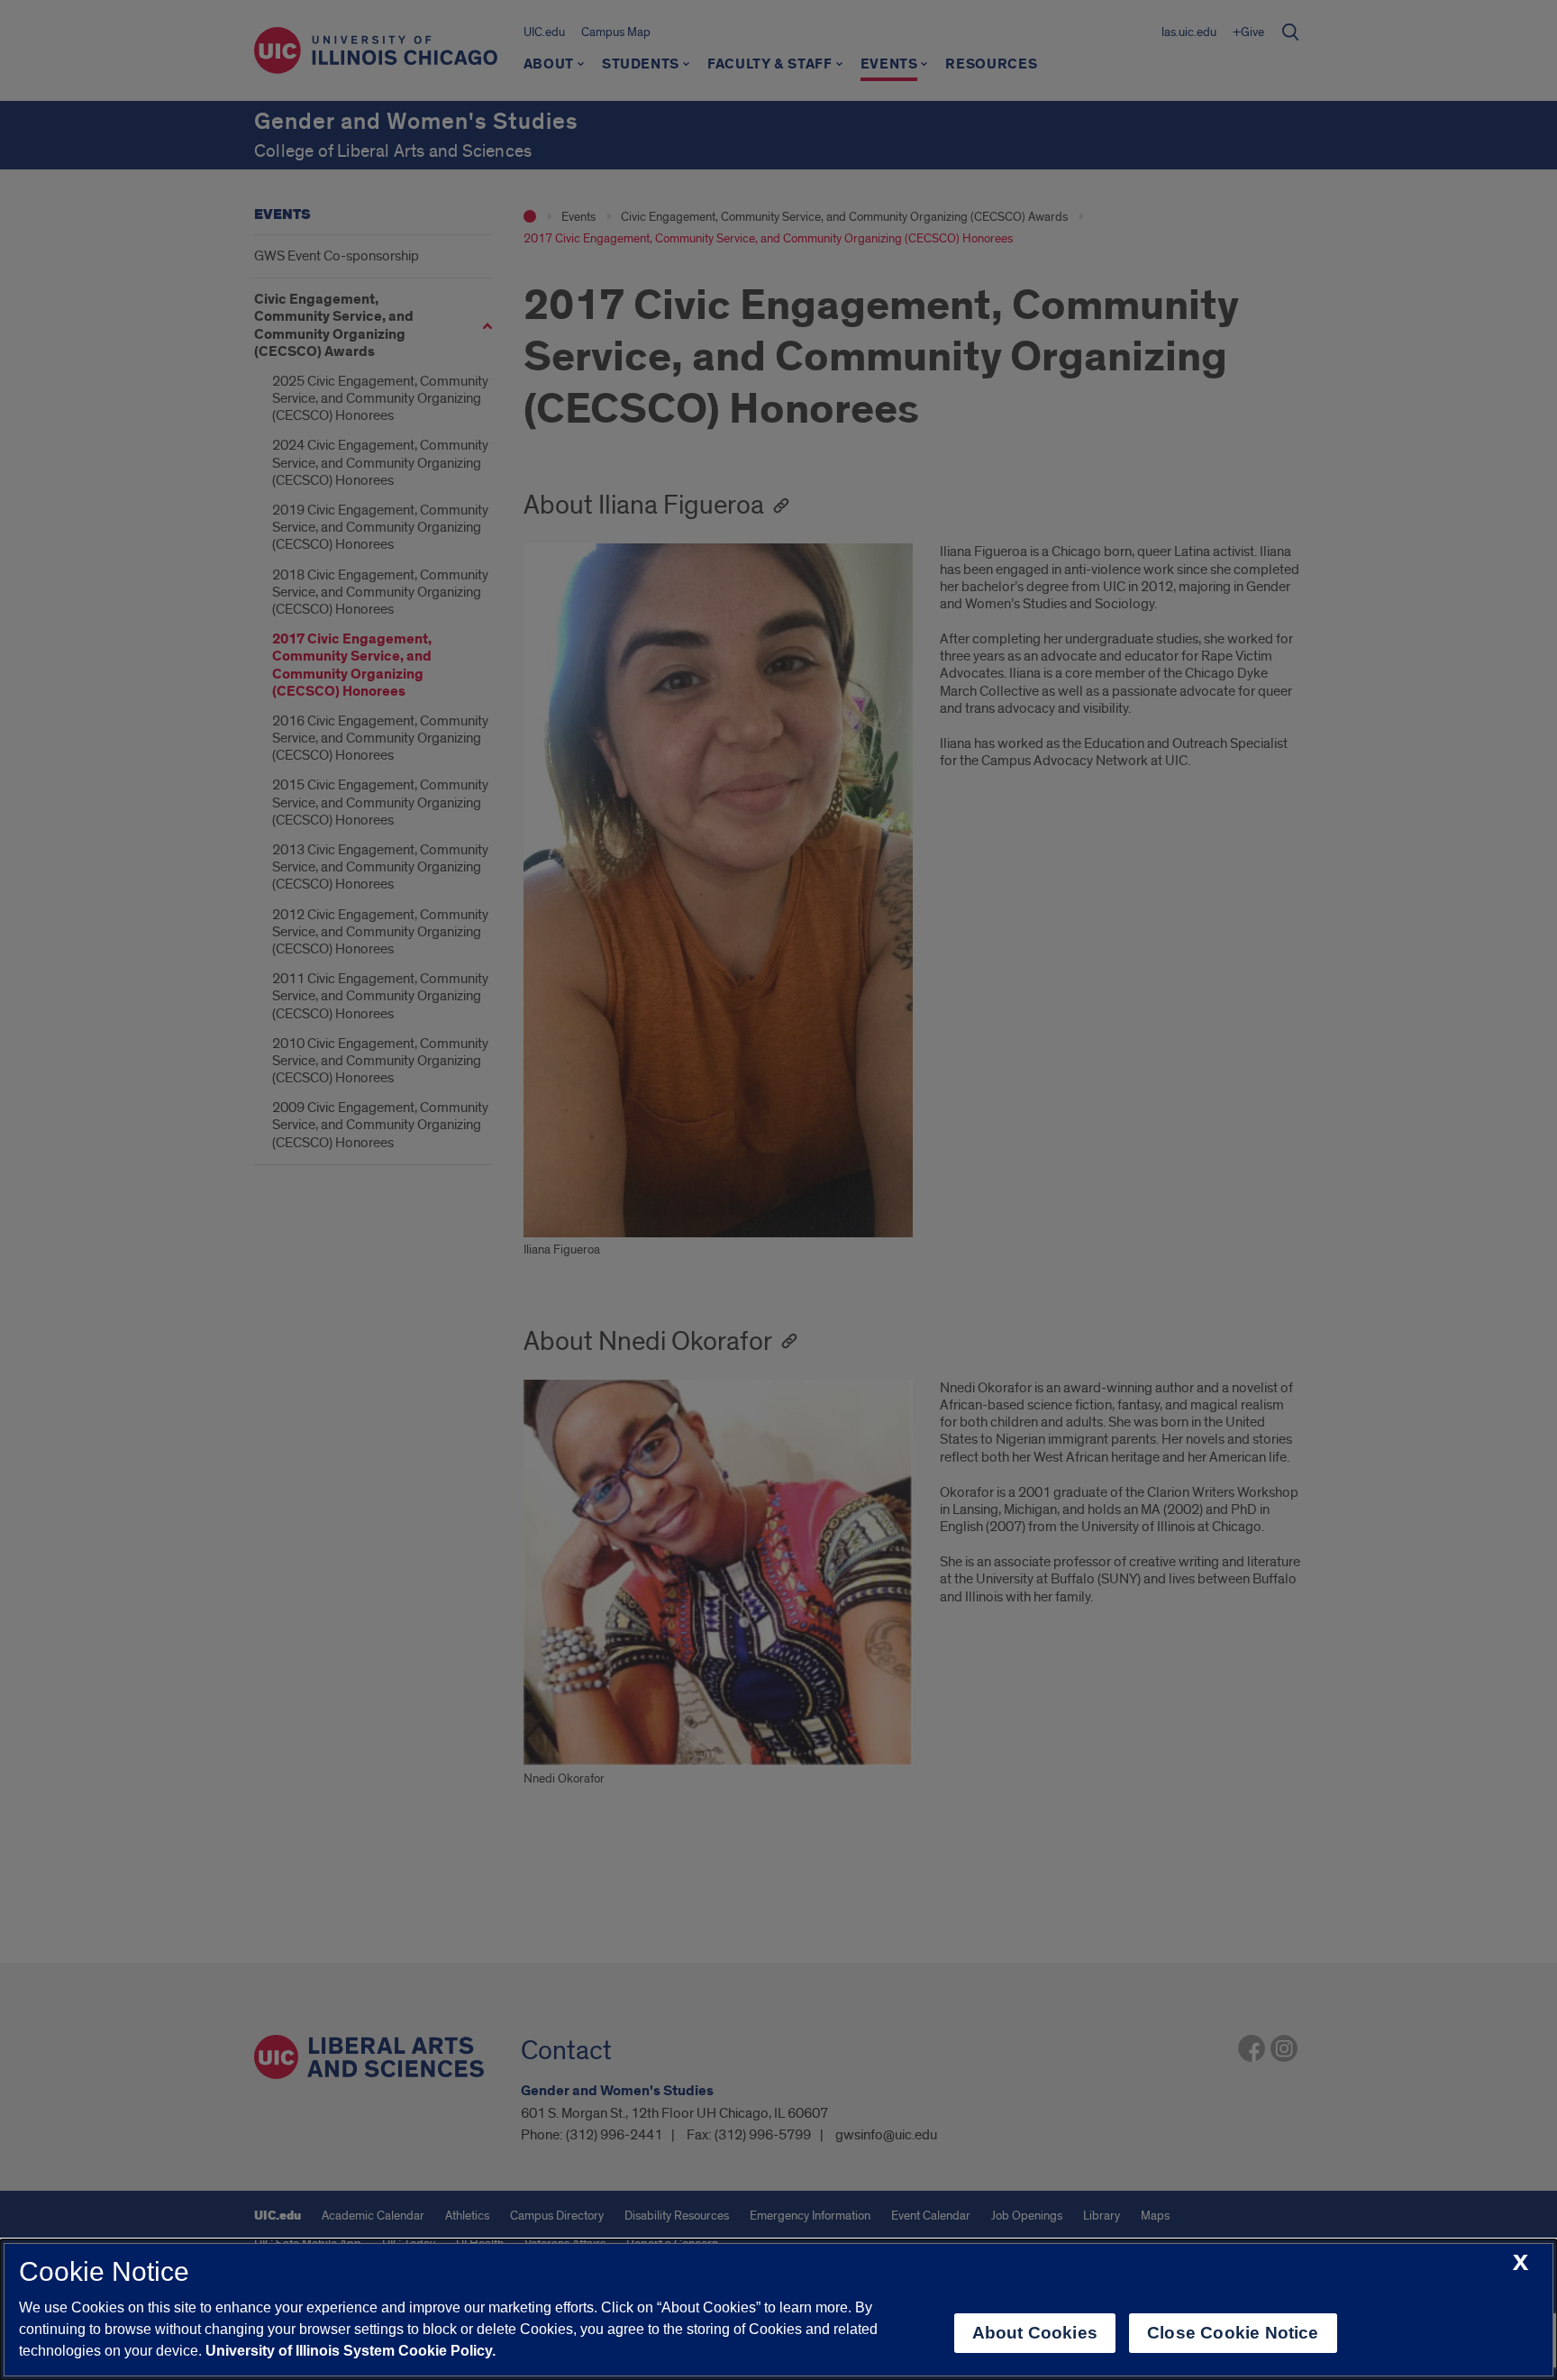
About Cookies (1035, 2333)
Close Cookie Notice (1233, 2333)
